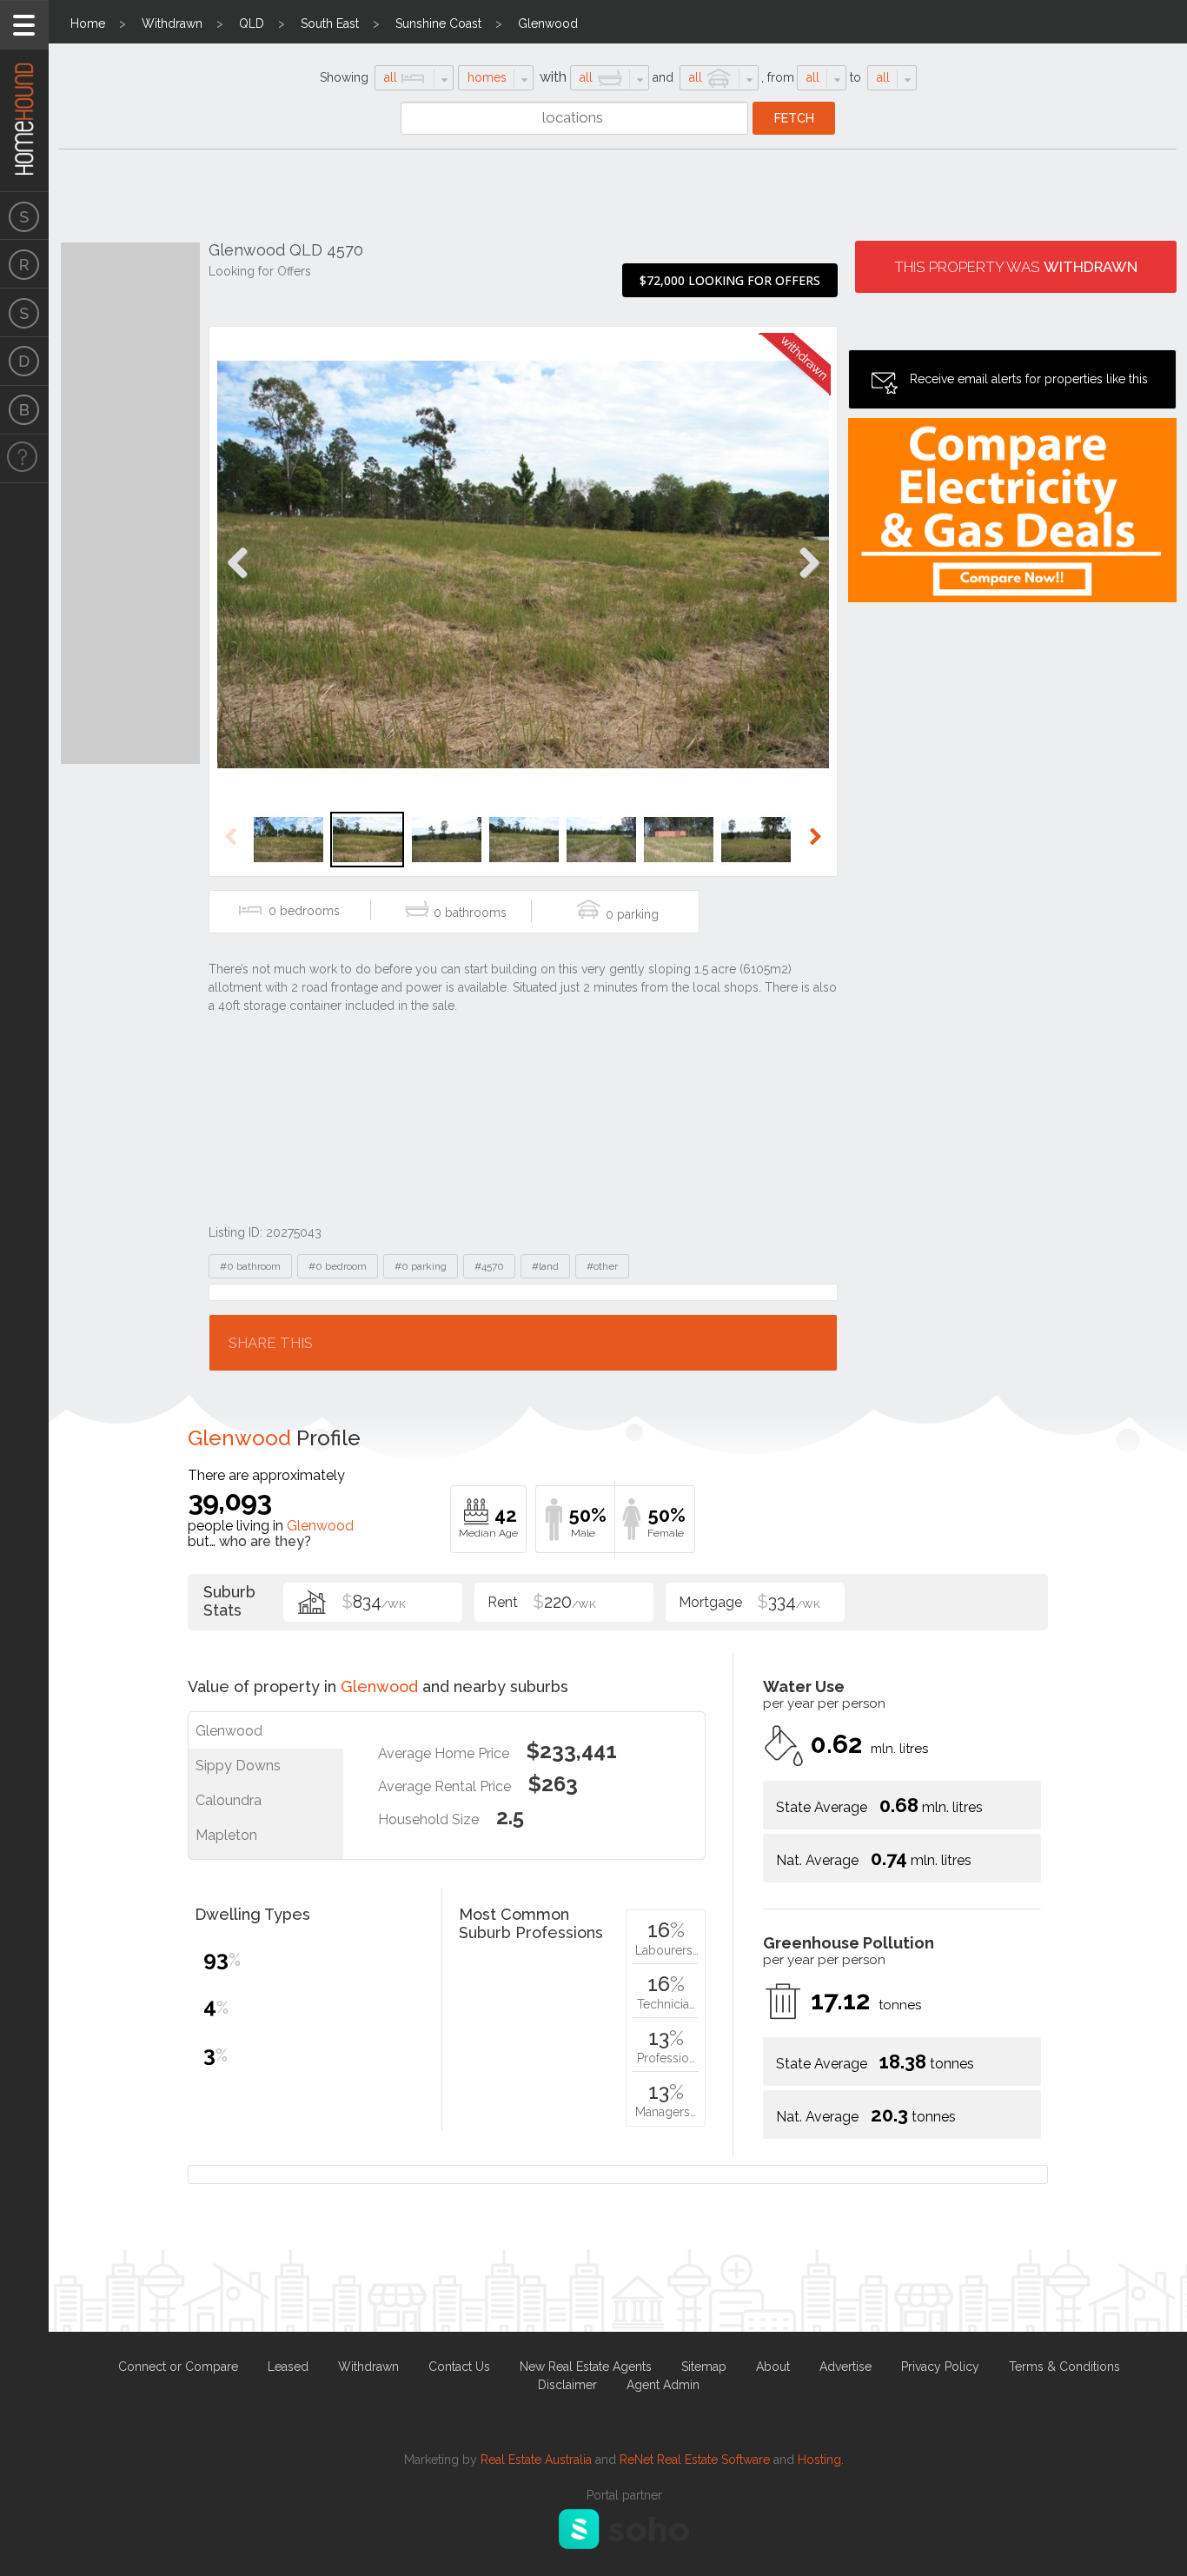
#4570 (489, 1266)
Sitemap (704, 2367)
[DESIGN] (24, 362)
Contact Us (459, 2367)
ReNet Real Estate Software (695, 2460)
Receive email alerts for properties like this (1029, 379)
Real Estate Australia (536, 2460)
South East (330, 23)
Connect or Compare (178, 2367)
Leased (288, 2367)
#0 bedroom (338, 1266)
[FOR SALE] (24, 216)
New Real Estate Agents (586, 2367)
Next (809, 581)
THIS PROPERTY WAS (1016, 267)
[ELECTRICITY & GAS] (24, 459)
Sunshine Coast (438, 23)
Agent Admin (663, 2385)
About (773, 2367)
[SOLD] (24, 313)
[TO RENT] (24, 264)
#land (545, 1266)
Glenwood (548, 23)
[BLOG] (24, 410)
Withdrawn (172, 23)
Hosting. (821, 2460)
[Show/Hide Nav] (24, 25)
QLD (252, 23)
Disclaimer (567, 2385)
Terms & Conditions (1064, 2367)
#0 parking (421, 1266)
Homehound (24, 96)
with (553, 77)
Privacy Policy (940, 2367)
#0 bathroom (250, 1266)
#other (602, 1266)
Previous (238, 581)
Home (88, 23)
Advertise (845, 2367)
